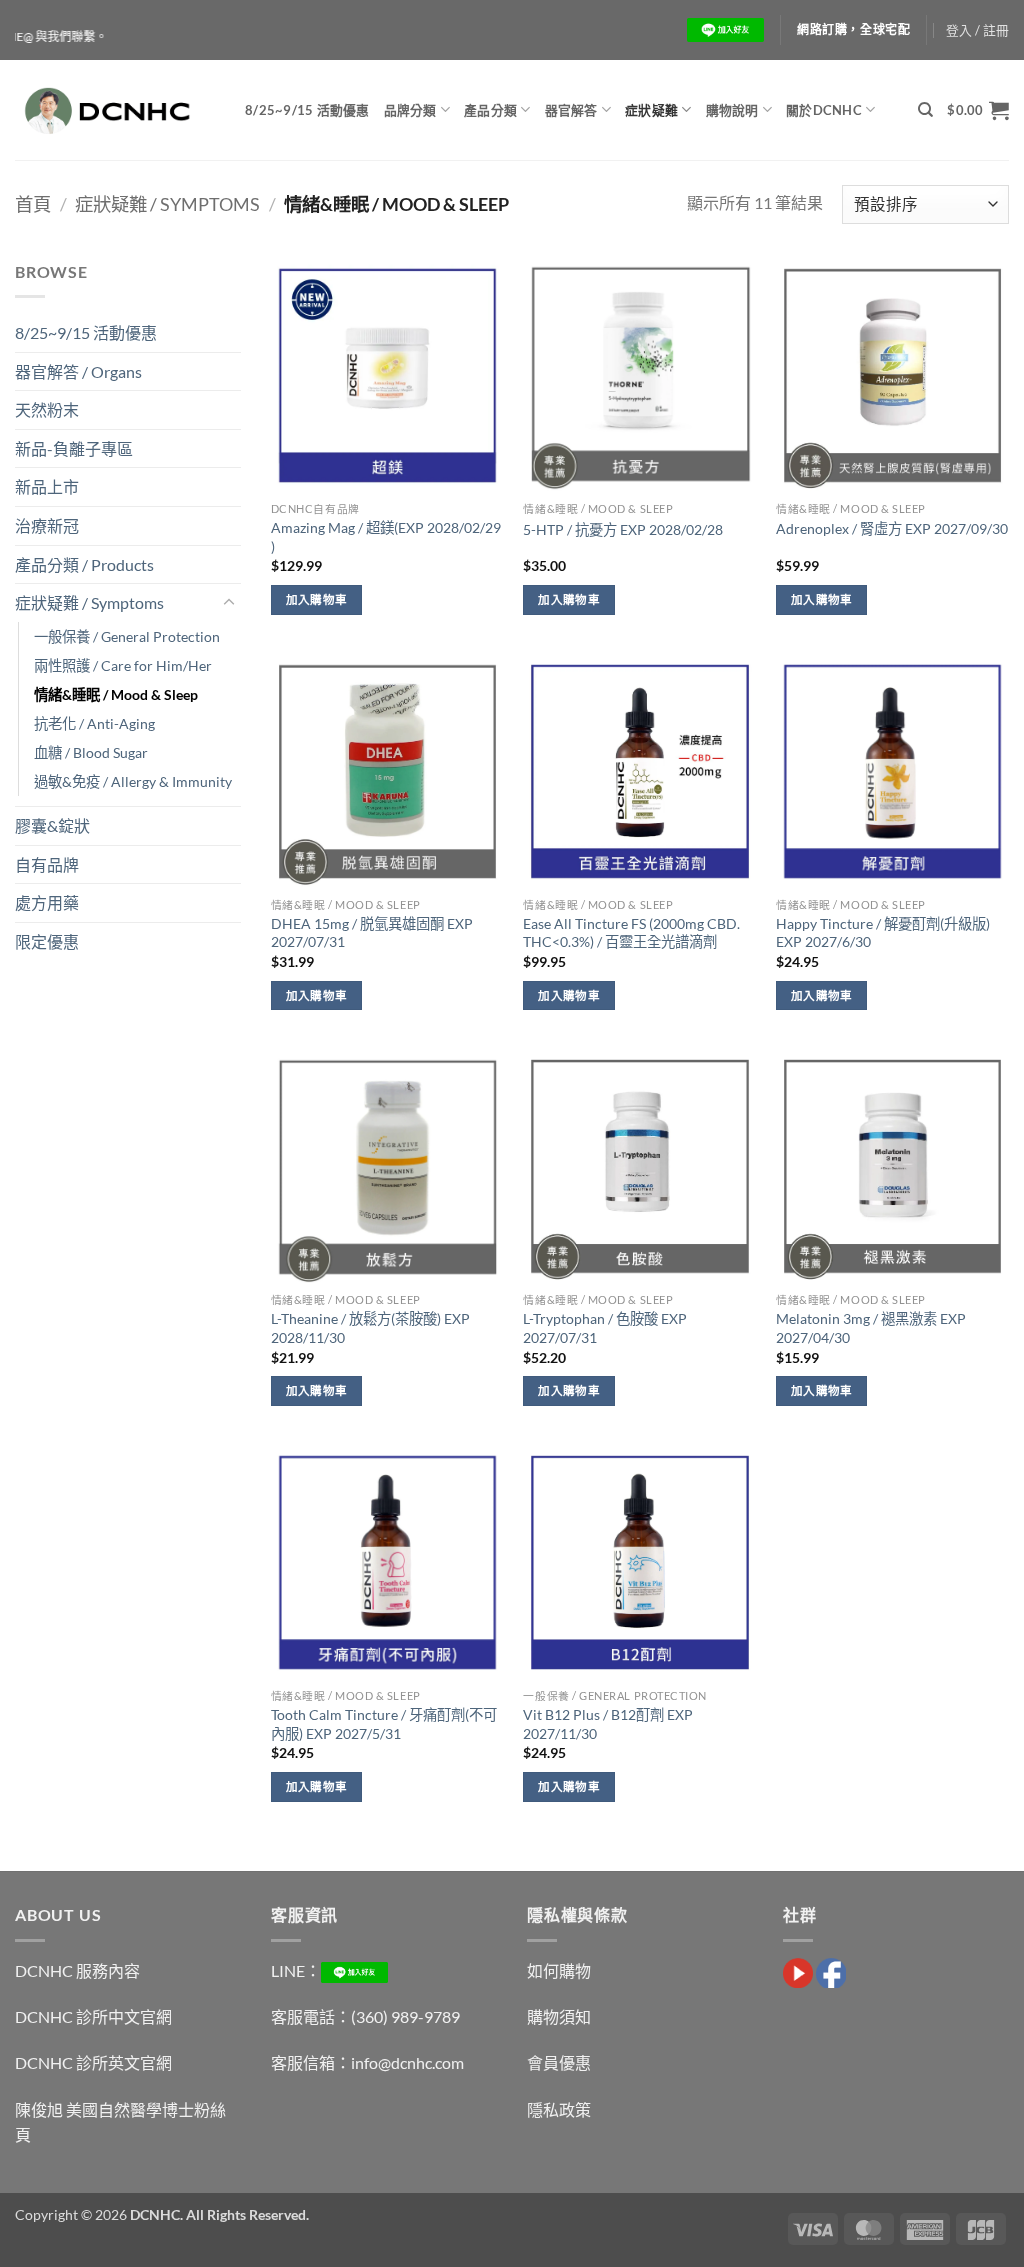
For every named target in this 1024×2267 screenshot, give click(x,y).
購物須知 (559, 2016)
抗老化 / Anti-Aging (94, 723)
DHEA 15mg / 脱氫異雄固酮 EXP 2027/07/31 (372, 933)
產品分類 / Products (84, 564)
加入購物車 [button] (317, 599)
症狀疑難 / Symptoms (167, 204)
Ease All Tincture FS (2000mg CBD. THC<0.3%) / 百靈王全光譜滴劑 (631, 933)
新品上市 (47, 486)
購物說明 (732, 110)
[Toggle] (229, 603)
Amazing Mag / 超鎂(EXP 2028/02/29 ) (386, 537)
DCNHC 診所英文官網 (93, 2062)
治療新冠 (47, 525)
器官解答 (571, 110)
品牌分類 (410, 110)
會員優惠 (559, 2062)
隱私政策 (559, 2109)
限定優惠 (47, 941)
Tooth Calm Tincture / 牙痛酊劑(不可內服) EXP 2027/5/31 (384, 1724)
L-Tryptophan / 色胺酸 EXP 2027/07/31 (605, 1328)
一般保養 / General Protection (127, 636)
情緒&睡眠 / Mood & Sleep (116, 694)
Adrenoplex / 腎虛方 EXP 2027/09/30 (892, 528)
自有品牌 (47, 864)
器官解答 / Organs (78, 371)
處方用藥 (47, 902)
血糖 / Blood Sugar (91, 752)
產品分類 (490, 110)
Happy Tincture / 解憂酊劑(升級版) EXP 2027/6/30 (883, 933)
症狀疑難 (651, 110)
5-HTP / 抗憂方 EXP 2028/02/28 (623, 529)
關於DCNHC (824, 110)
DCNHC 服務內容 (77, 1970)
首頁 (33, 204)
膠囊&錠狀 (52, 825)
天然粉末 (47, 409)
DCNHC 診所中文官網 (93, 2016)
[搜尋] (925, 110)
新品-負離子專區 (74, 448)
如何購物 (559, 1970)
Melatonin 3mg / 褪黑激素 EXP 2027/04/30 (871, 1328)
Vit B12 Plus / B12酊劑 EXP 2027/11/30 (608, 1724)
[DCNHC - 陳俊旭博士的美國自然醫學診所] (115, 110)
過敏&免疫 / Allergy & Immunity (133, 781)
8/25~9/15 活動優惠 (307, 110)
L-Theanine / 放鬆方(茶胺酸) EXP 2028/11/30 (370, 1328)
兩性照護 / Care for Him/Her (123, 665)
